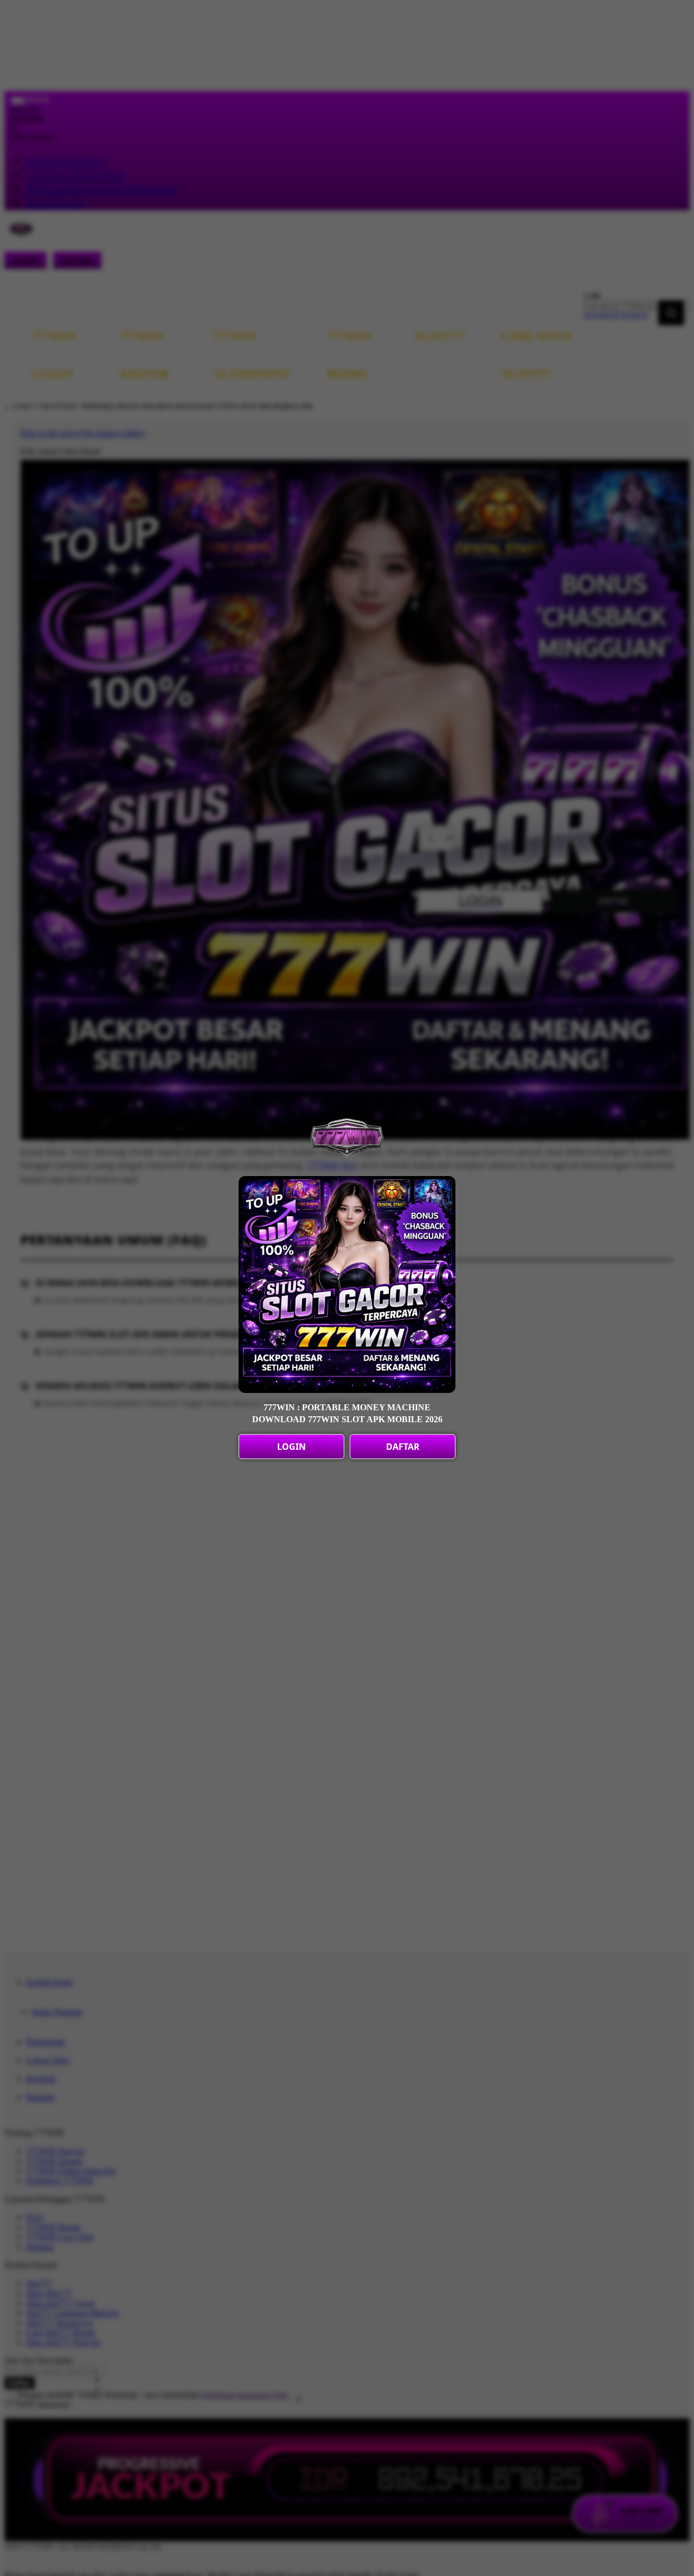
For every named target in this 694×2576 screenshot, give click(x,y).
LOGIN (291, 1447)
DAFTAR (403, 1447)
